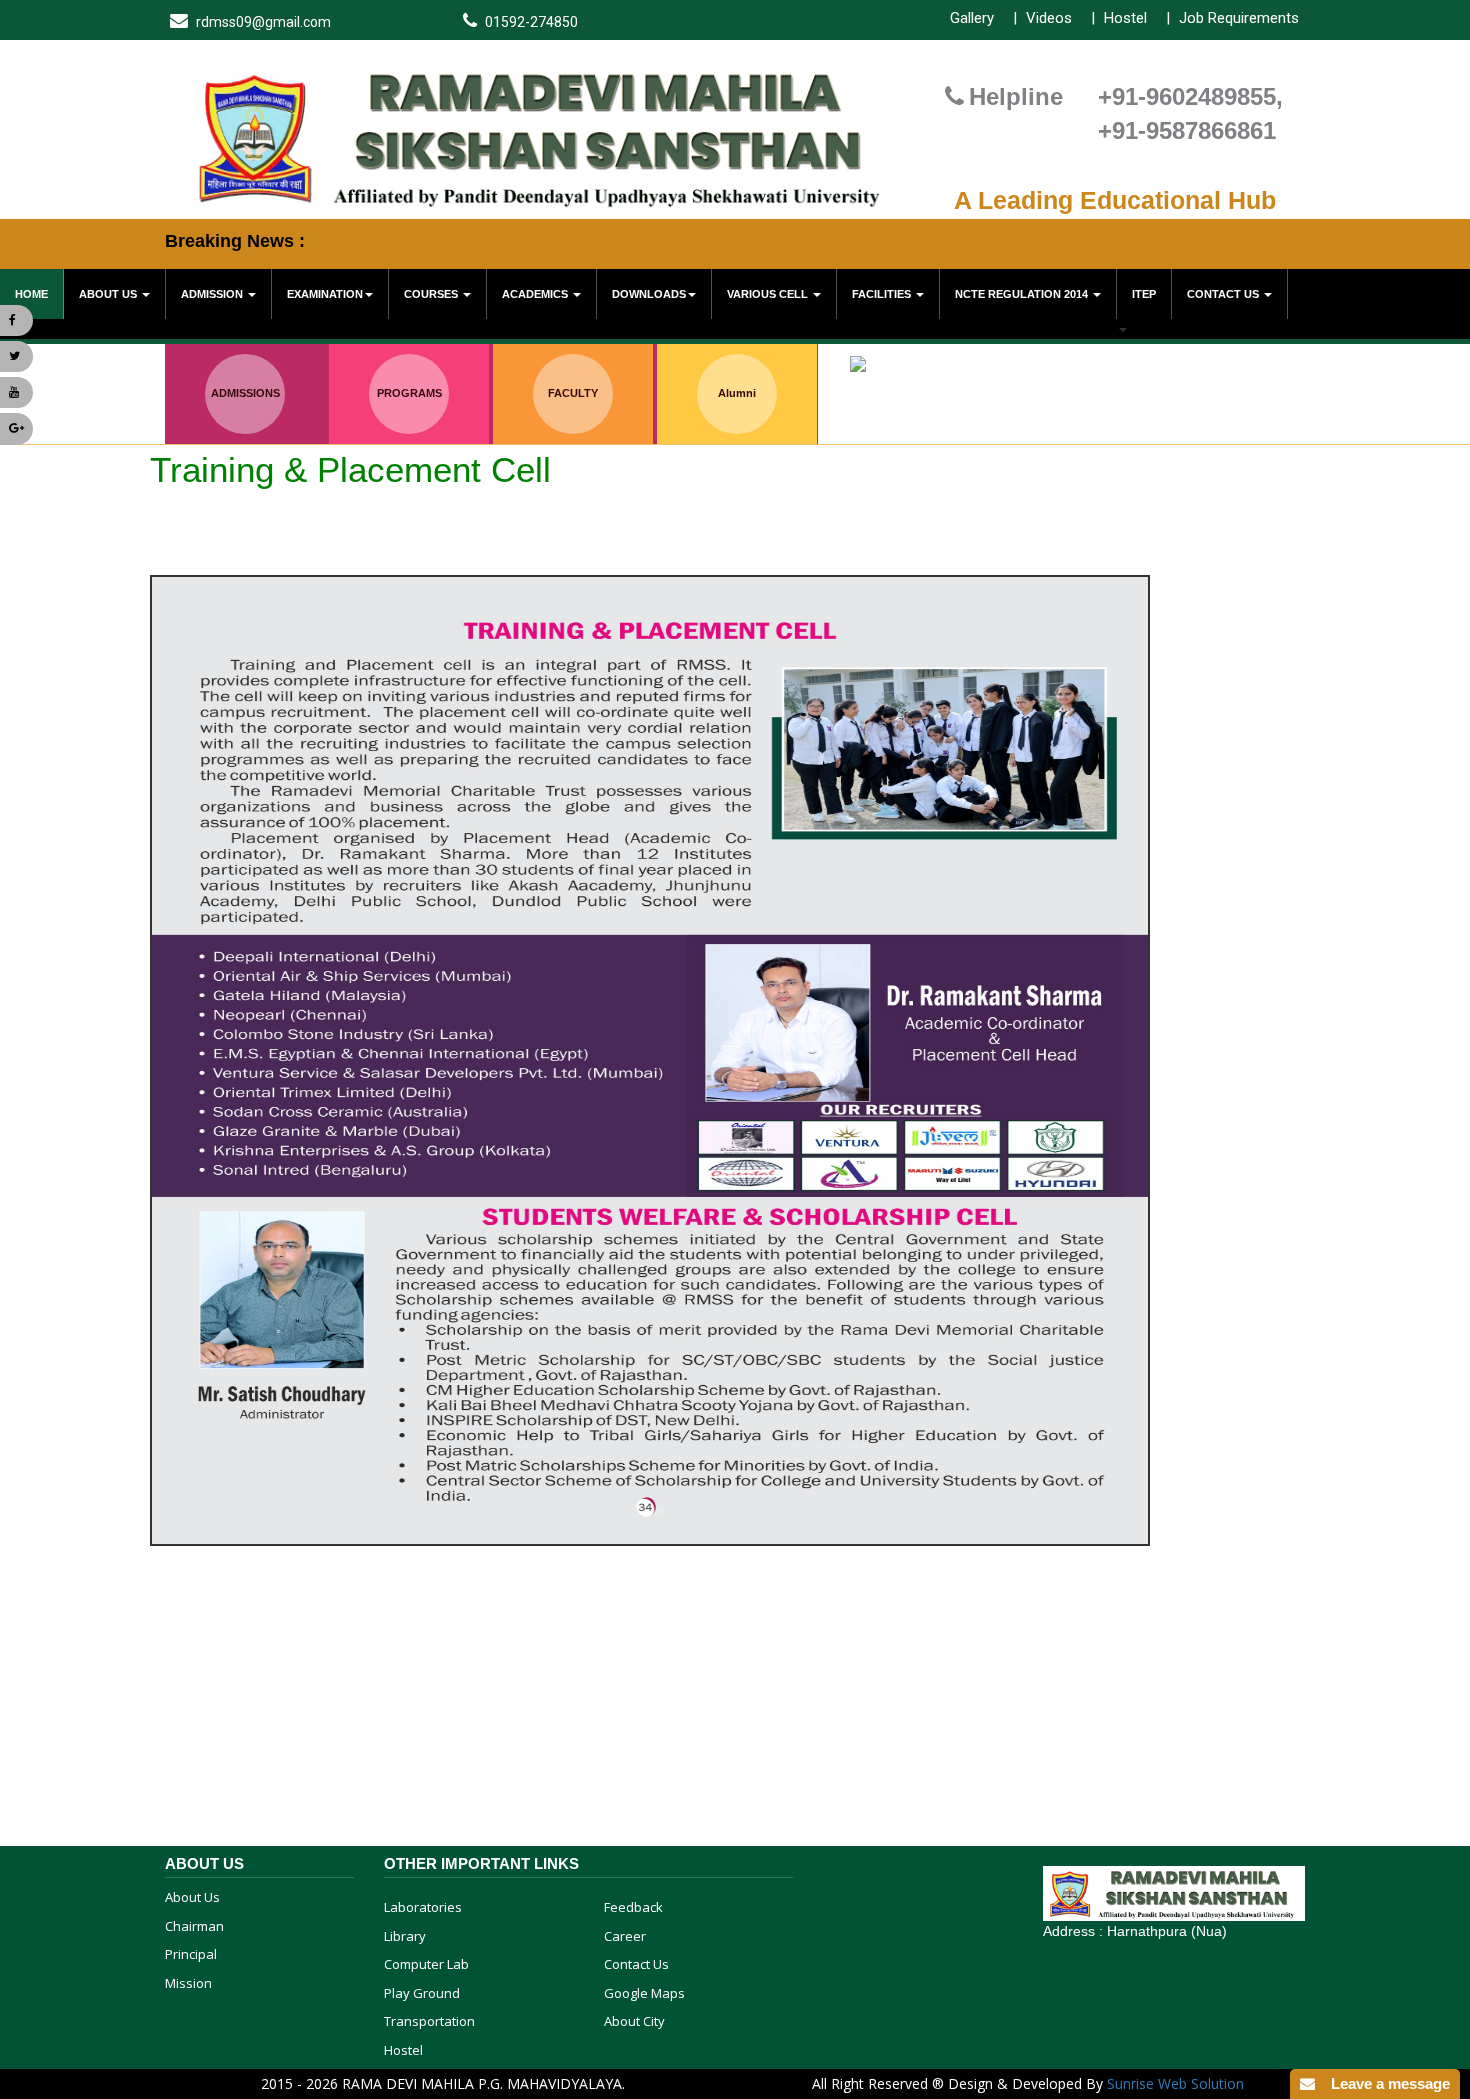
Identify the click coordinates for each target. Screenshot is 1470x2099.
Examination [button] (325, 294)
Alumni (737, 393)
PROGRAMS (409, 393)
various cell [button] (769, 294)
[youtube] (16, 392)
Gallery (972, 18)
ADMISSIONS (245, 393)
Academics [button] (536, 294)
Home (31, 294)
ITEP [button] (1144, 294)
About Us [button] (109, 294)
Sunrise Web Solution (1175, 2083)
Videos (1049, 18)
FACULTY (573, 393)
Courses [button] (432, 294)
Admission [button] (213, 294)
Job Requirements (1239, 18)
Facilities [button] (883, 294)
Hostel (1125, 18)
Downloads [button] (649, 294)
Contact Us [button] (1224, 294)
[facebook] (16, 320)
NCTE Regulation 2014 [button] (1023, 294)
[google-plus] (16, 428)
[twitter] (16, 356)
